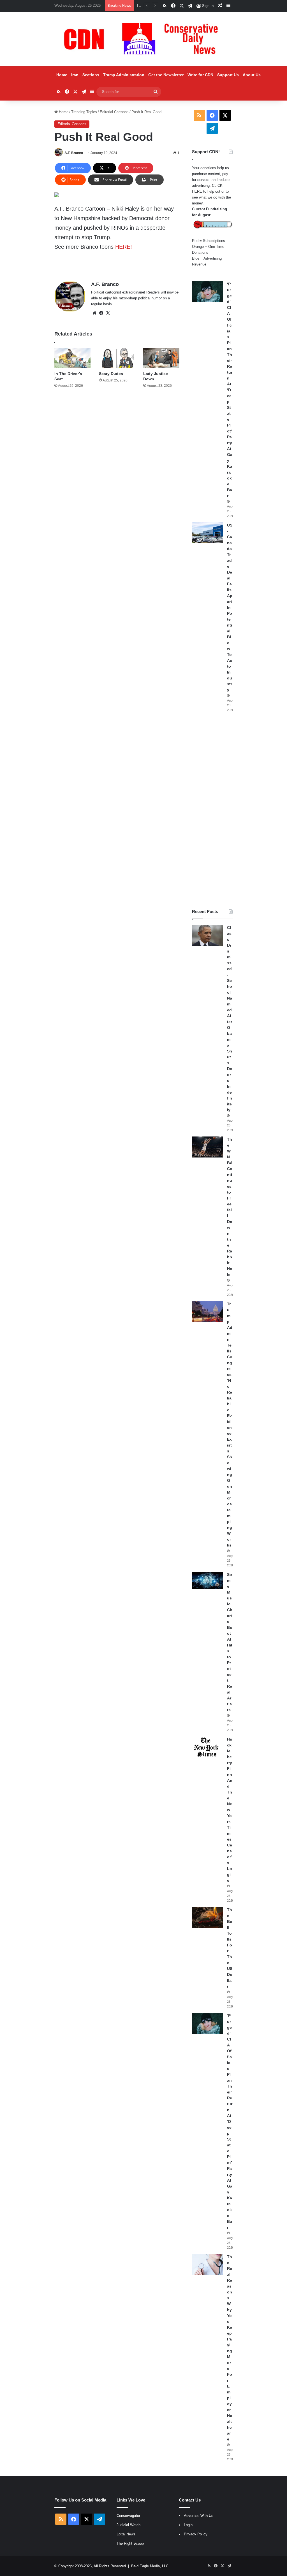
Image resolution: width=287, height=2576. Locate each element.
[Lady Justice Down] (161, 358)
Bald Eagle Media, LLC (150, 2566)
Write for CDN (200, 75)
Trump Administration (124, 75)
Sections (91, 75)
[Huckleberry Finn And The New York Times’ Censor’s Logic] (207, 1747)
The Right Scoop (130, 2543)
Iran (75, 75)
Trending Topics (84, 112)
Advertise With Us (199, 2516)
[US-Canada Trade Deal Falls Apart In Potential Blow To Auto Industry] (207, 533)
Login (188, 2525)
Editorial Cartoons (114, 112)
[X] (108, 313)
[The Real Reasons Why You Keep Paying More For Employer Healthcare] (207, 2264)
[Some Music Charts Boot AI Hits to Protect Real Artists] (207, 1580)
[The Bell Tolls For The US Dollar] (207, 1917)
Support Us (228, 75)
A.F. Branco (74, 153)
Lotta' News (126, 2534)
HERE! (124, 247)
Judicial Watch (129, 2525)
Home (62, 75)
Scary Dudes (111, 374)
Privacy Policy (196, 2534)
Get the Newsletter (166, 75)
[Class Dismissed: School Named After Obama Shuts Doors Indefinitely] (207, 935)
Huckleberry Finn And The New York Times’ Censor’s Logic (230, 1810)
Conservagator (128, 2516)
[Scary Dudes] (117, 358)
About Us (252, 75)
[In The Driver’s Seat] (72, 358)
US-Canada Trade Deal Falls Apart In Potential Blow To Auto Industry (230, 607)
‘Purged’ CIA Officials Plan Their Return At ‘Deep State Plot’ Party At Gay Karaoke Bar (230, 390)
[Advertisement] (212, 810)
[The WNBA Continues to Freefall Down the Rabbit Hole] (207, 1147)
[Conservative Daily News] (143, 39)
